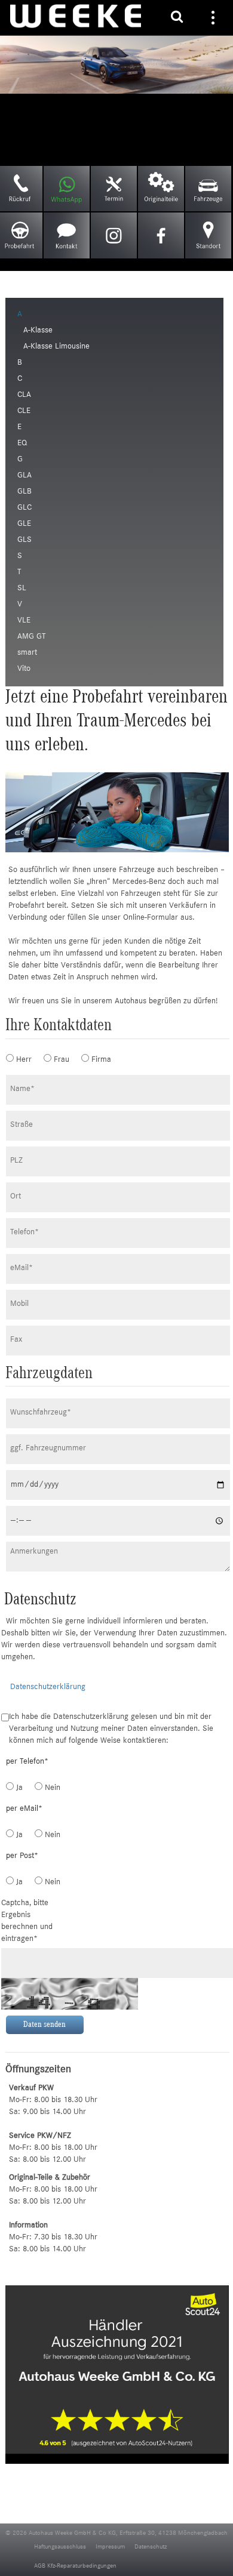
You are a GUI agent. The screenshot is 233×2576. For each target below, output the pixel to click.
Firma (96, 1060)
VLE (24, 621)
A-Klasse (38, 331)
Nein (48, 1788)
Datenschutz (151, 2547)
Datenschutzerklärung (48, 1687)
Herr (20, 1060)
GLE (24, 524)
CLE (24, 411)
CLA (24, 395)
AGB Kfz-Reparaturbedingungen (75, 2566)
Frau (57, 1060)
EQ (22, 443)
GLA (24, 476)
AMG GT (31, 637)
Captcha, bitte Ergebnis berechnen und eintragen (27, 1921)
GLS (24, 540)
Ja (19, 1788)
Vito (24, 669)
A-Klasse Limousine (56, 347)
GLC (24, 508)
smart (27, 653)
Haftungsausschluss (60, 2547)
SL (22, 588)
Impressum (110, 2547)
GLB (24, 492)
